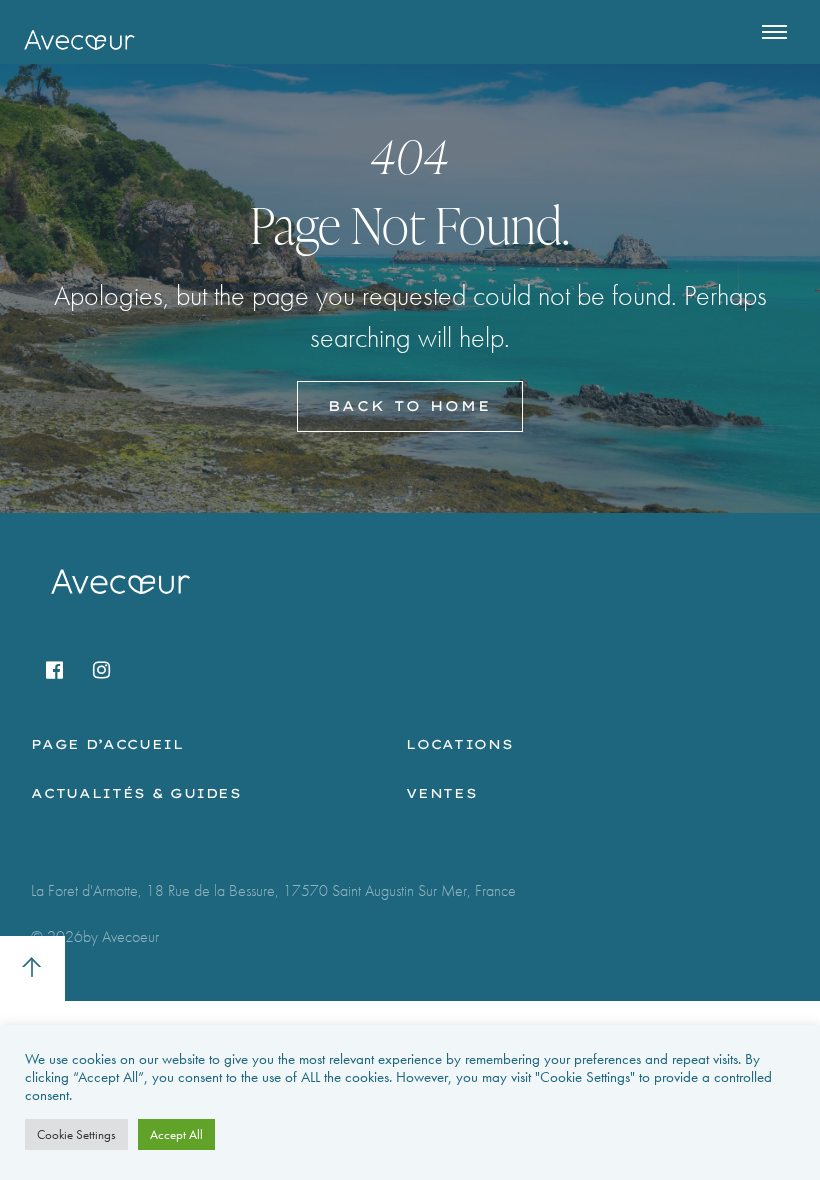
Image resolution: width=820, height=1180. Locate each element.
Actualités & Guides (136, 793)
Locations (459, 744)
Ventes (441, 793)
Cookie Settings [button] (76, 1134)
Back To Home (409, 406)
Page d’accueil (107, 744)
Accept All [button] (176, 1134)
